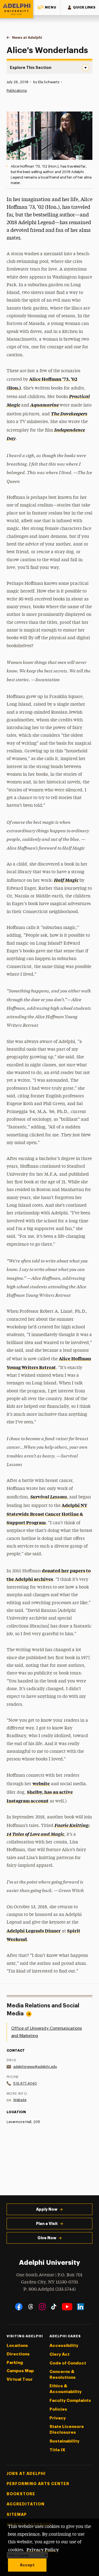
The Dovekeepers (69, 413)
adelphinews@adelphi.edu (35, 2067)
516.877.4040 (25, 2083)
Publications (17, 91)
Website (20, 2100)
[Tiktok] (54, 2307)
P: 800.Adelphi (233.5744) (50, 2289)
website (41, 1783)
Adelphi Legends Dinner (34, 1930)
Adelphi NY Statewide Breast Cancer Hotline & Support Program (47, 1514)
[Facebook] (19, 2307)
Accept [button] (27, 2565)
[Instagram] (42, 2307)
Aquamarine (45, 405)
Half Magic (66, 880)
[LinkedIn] (80, 2307)
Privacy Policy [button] (43, 2549)
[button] (47, 8)
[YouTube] (67, 2307)
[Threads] (31, 2307)
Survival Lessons (49, 1496)
